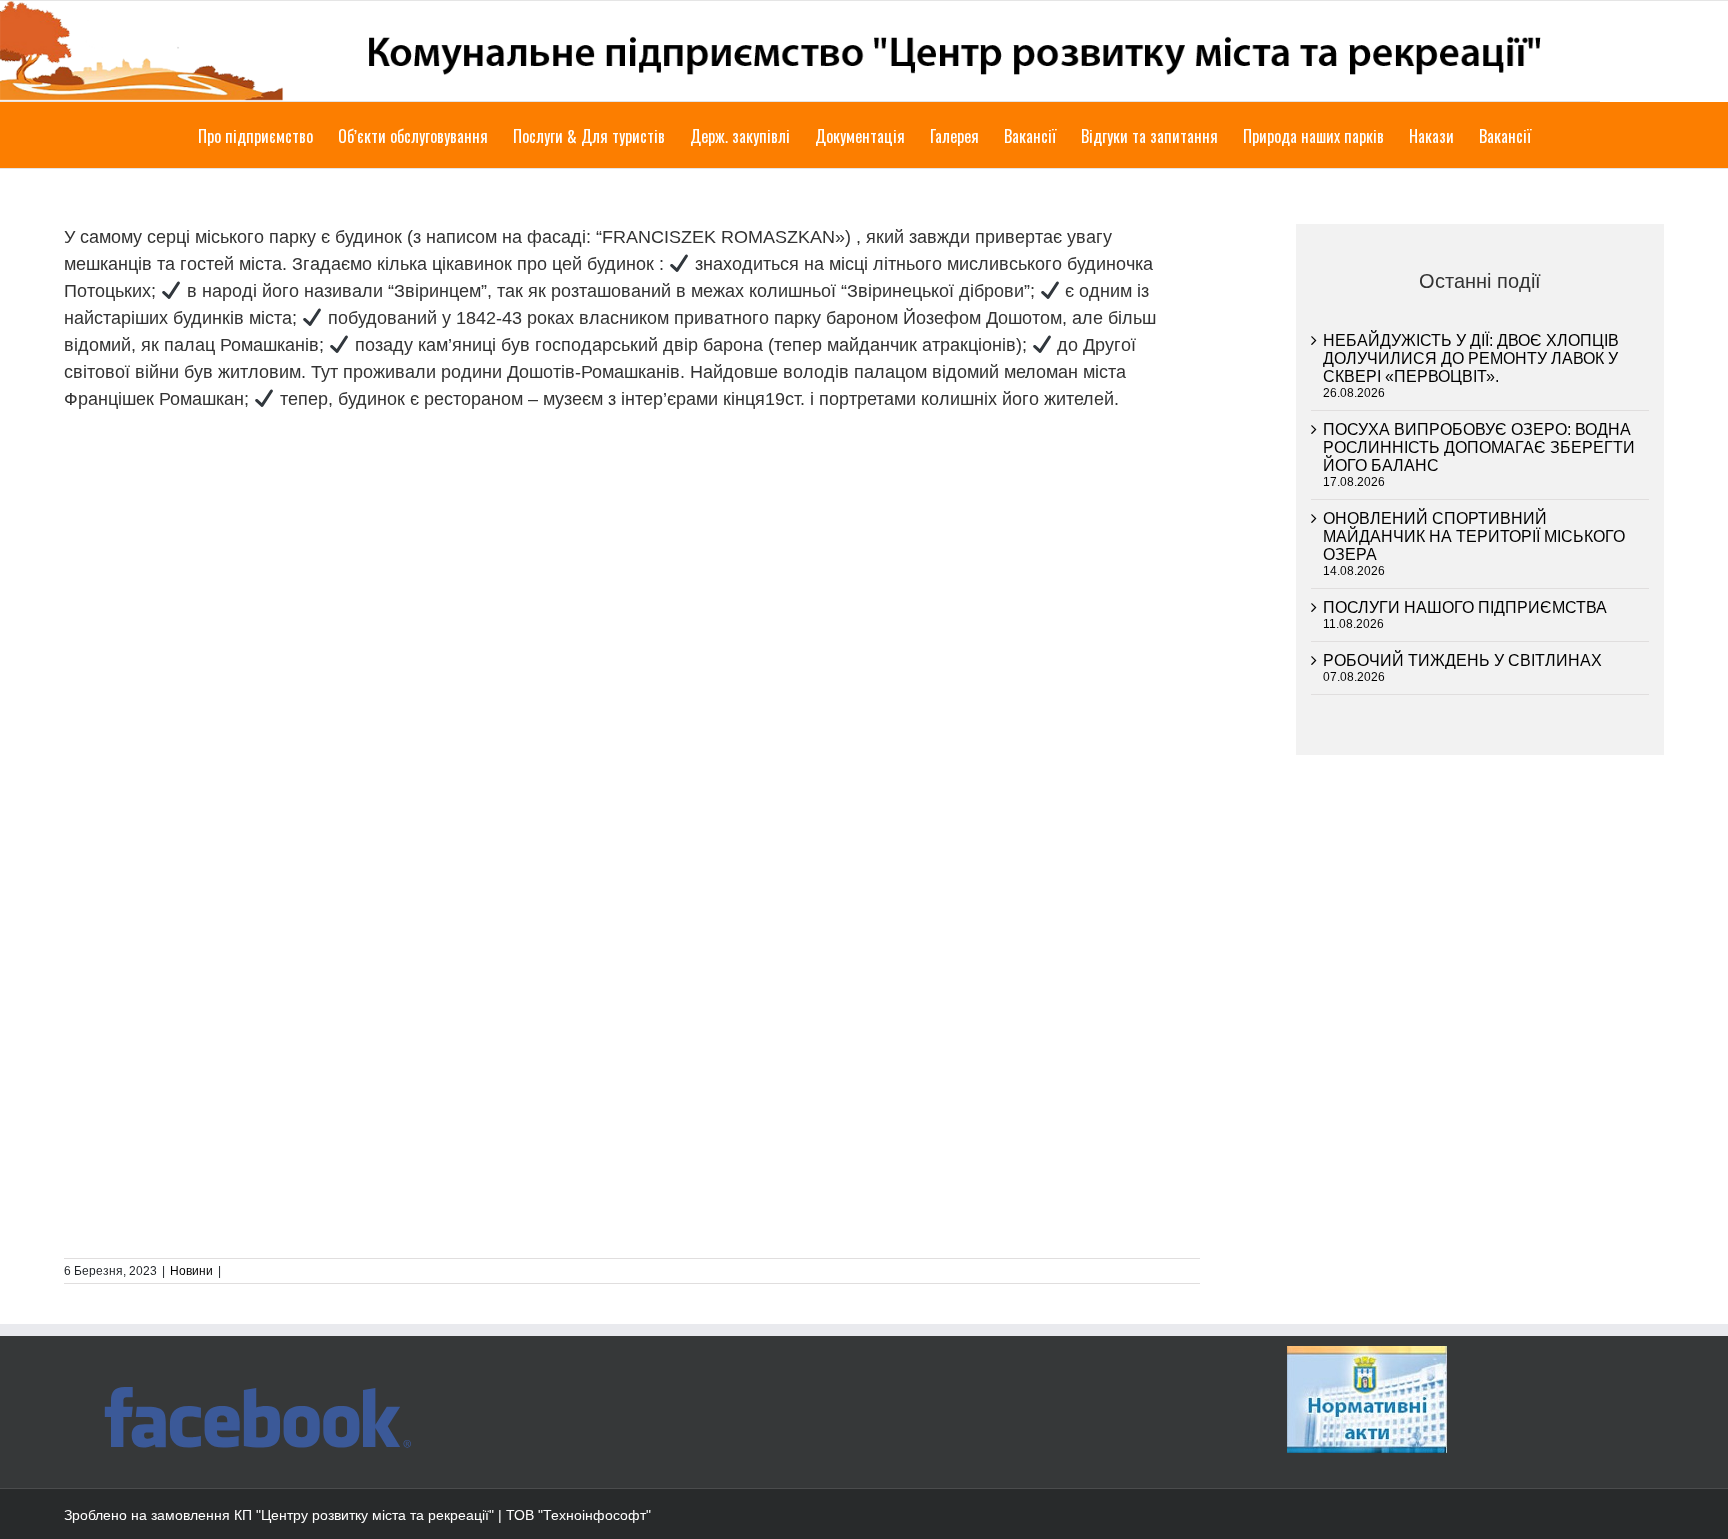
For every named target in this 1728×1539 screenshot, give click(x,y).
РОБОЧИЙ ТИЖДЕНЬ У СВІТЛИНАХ (1462, 660)
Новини (191, 1271)
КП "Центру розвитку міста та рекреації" (364, 1515)
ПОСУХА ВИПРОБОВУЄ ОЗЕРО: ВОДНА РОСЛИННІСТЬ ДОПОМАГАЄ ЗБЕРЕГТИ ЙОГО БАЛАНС (1479, 447)
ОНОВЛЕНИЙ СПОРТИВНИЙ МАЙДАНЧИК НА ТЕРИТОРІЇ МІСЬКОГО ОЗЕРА (1474, 536)
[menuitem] (268, 135)
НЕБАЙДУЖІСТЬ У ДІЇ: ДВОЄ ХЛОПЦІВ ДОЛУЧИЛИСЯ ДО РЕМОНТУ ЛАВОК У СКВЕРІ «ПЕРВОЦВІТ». (1471, 358)
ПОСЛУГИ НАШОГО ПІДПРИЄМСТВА (1465, 607)
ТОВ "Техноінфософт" (578, 1515)
